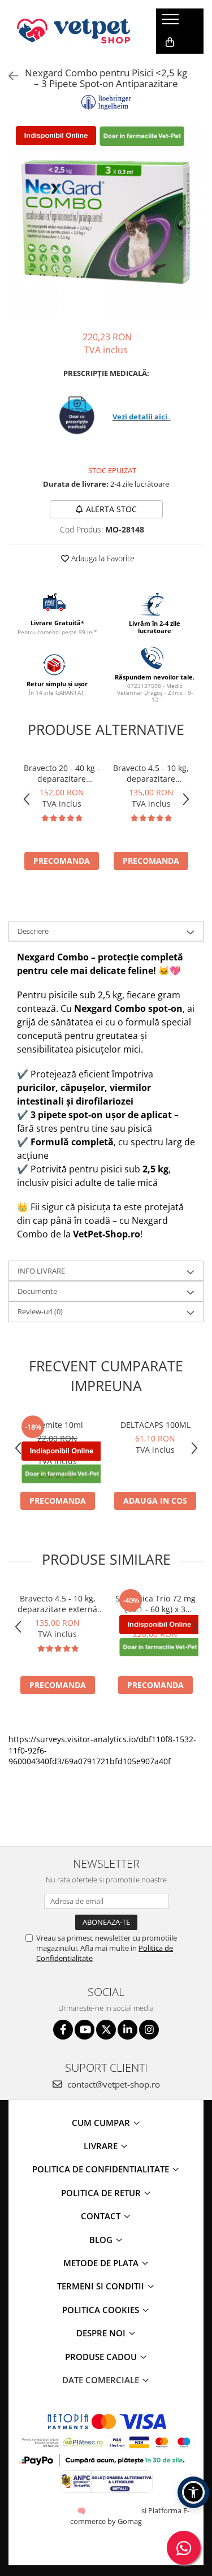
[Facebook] (63, 2030)
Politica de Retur (102, 2193)
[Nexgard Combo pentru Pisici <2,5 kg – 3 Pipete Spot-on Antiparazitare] (106, 222)
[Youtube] (85, 2030)
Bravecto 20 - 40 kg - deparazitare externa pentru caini (62, 773)
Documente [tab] (37, 1291)
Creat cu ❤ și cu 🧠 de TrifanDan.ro (82, 2510)
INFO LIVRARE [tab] (41, 1271)
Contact (102, 2216)
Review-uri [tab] (40, 1311)
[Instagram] (149, 2030)
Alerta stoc (111, 509)
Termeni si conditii (102, 2286)
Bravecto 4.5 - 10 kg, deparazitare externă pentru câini (151, 773)
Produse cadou (102, 2357)
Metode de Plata (102, 2263)
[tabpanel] (106, 222)
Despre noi (102, 2333)
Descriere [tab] (33, 931)
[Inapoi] (8, 76)
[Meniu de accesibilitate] (193, 2492)
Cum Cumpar (102, 2123)
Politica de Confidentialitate (102, 2169)
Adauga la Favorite (102, 558)
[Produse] (172, 23)
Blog (102, 2240)
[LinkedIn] (127, 2030)
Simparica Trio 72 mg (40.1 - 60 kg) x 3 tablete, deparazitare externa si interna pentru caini (155, 1604)
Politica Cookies (102, 2310)
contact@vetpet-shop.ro (113, 2084)
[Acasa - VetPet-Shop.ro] (73, 31)
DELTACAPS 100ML (155, 1425)
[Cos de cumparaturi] (170, 42)
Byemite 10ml (57, 1425)
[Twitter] (106, 2030)
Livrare (102, 2146)
